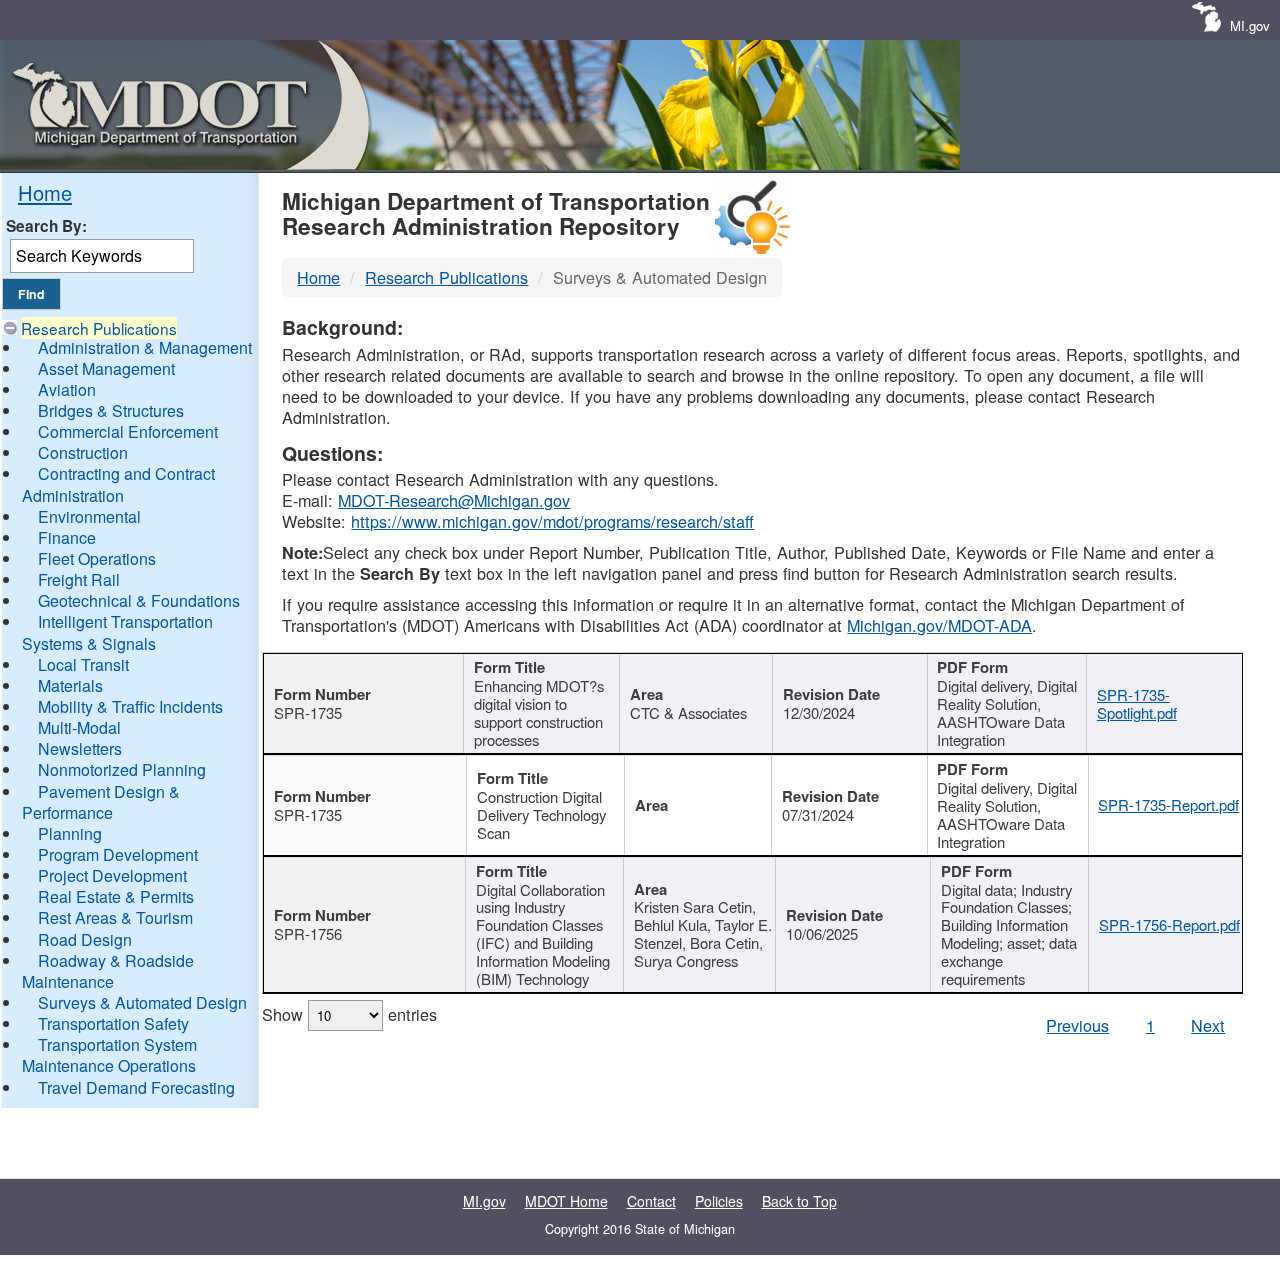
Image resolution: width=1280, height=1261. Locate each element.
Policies (719, 1201)
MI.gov (1250, 25)
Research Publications (99, 328)
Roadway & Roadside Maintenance (108, 971)
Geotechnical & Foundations (139, 600)
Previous (1077, 1025)
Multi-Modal (79, 727)
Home (45, 192)
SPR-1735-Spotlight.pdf (1137, 703)
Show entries (349, 1014)
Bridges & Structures (111, 410)
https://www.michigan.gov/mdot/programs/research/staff (552, 521)
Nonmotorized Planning (122, 769)
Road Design (85, 939)
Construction (83, 452)
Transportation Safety (113, 1023)
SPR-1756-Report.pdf (1169, 924)
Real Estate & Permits (116, 896)
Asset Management (106, 368)
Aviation (67, 389)
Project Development (112, 875)
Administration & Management (145, 347)
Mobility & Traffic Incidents (130, 706)
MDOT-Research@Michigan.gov (454, 500)
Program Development (118, 854)
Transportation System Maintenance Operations (109, 1055)
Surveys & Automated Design (142, 1002)
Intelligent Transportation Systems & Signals (117, 632)
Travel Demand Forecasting (136, 1087)
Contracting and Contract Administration (118, 484)
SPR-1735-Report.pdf (1168, 804)
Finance (67, 537)
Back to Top (799, 1201)
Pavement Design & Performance (101, 802)
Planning (70, 833)
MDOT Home (566, 1201)
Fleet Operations (97, 558)
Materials (70, 685)
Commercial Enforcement (128, 431)
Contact (651, 1201)
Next (1208, 1025)
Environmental (89, 516)
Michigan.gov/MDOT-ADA (939, 625)
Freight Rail (79, 579)
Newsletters (80, 748)
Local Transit (83, 664)
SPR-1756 (308, 933)
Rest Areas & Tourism (115, 917)
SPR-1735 (308, 712)
